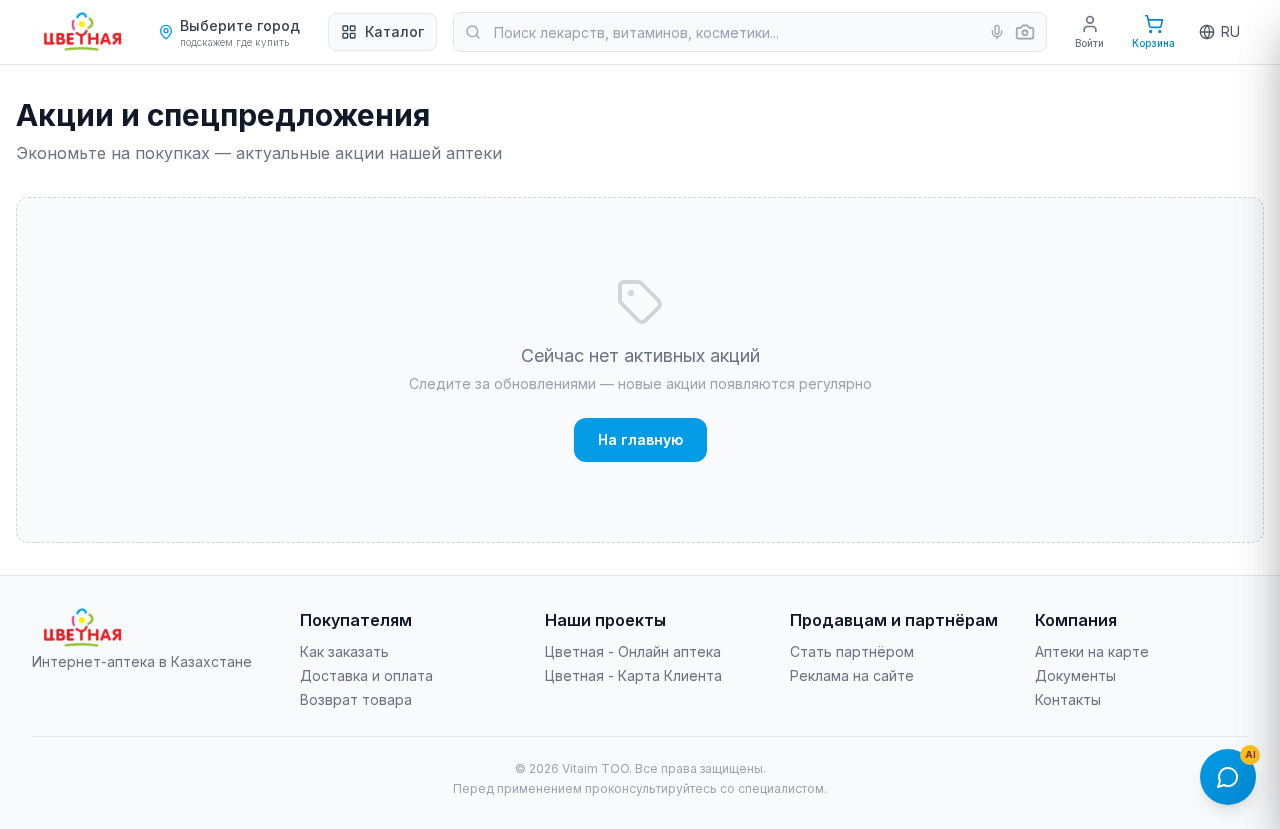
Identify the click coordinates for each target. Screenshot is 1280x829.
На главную (640, 439)
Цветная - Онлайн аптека (633, 651)
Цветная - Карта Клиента (633, 675)
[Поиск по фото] (1025, 32)
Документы (1075, 675)
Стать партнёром (852, 651)
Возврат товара (356, 699)
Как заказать (344, 651)
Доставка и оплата (366, 675)
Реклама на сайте (852, 675)
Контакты (1068, 699)
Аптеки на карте (1092, 651)
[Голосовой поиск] (997, 32)
